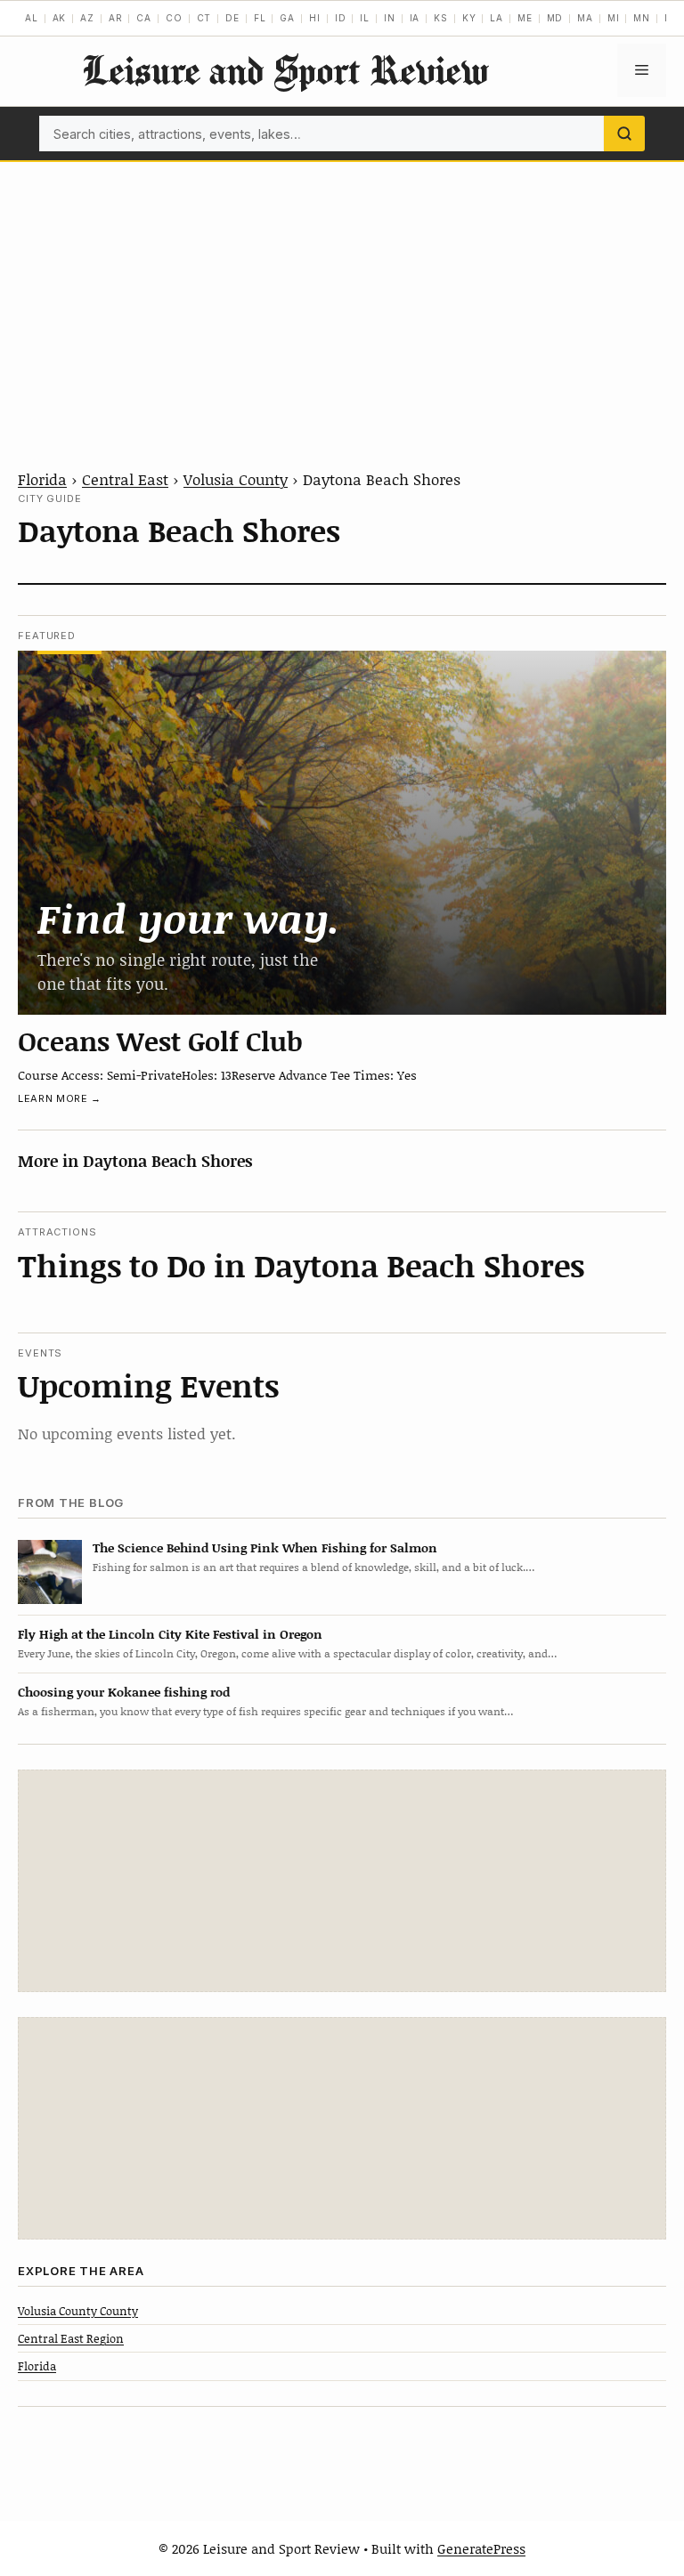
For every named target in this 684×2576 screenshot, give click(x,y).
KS (441, 18)
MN (642, 18)
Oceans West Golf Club (160, 1041)
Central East (125, 479)
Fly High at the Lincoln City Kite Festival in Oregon (170, 1634)
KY (469, 18)
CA (144, 18)
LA (497, 18)
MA (585, 18)
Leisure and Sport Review (285, 70)
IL (365, 18)
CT (204, 18)
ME (525, 18)
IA (415, 18)
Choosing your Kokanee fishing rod (124, 1692)
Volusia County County (78, 2311)
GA (287, 18)
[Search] (624, 134)
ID (341, 18)
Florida (42, 479)
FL (260, 18)
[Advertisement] (342, 296)
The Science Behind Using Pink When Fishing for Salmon (265, 1547)
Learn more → (60, 1098)
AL (32, 18)
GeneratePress (481, 2548)
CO (174, 18)
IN (390, 18)
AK (60, 18)
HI (315, 18)
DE (232, 18)
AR (116, 18)
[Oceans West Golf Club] (342, 833)
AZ (87, 18)
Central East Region (71, 2338)
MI (614, 18)
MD (555, 18)
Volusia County (236, 479)
